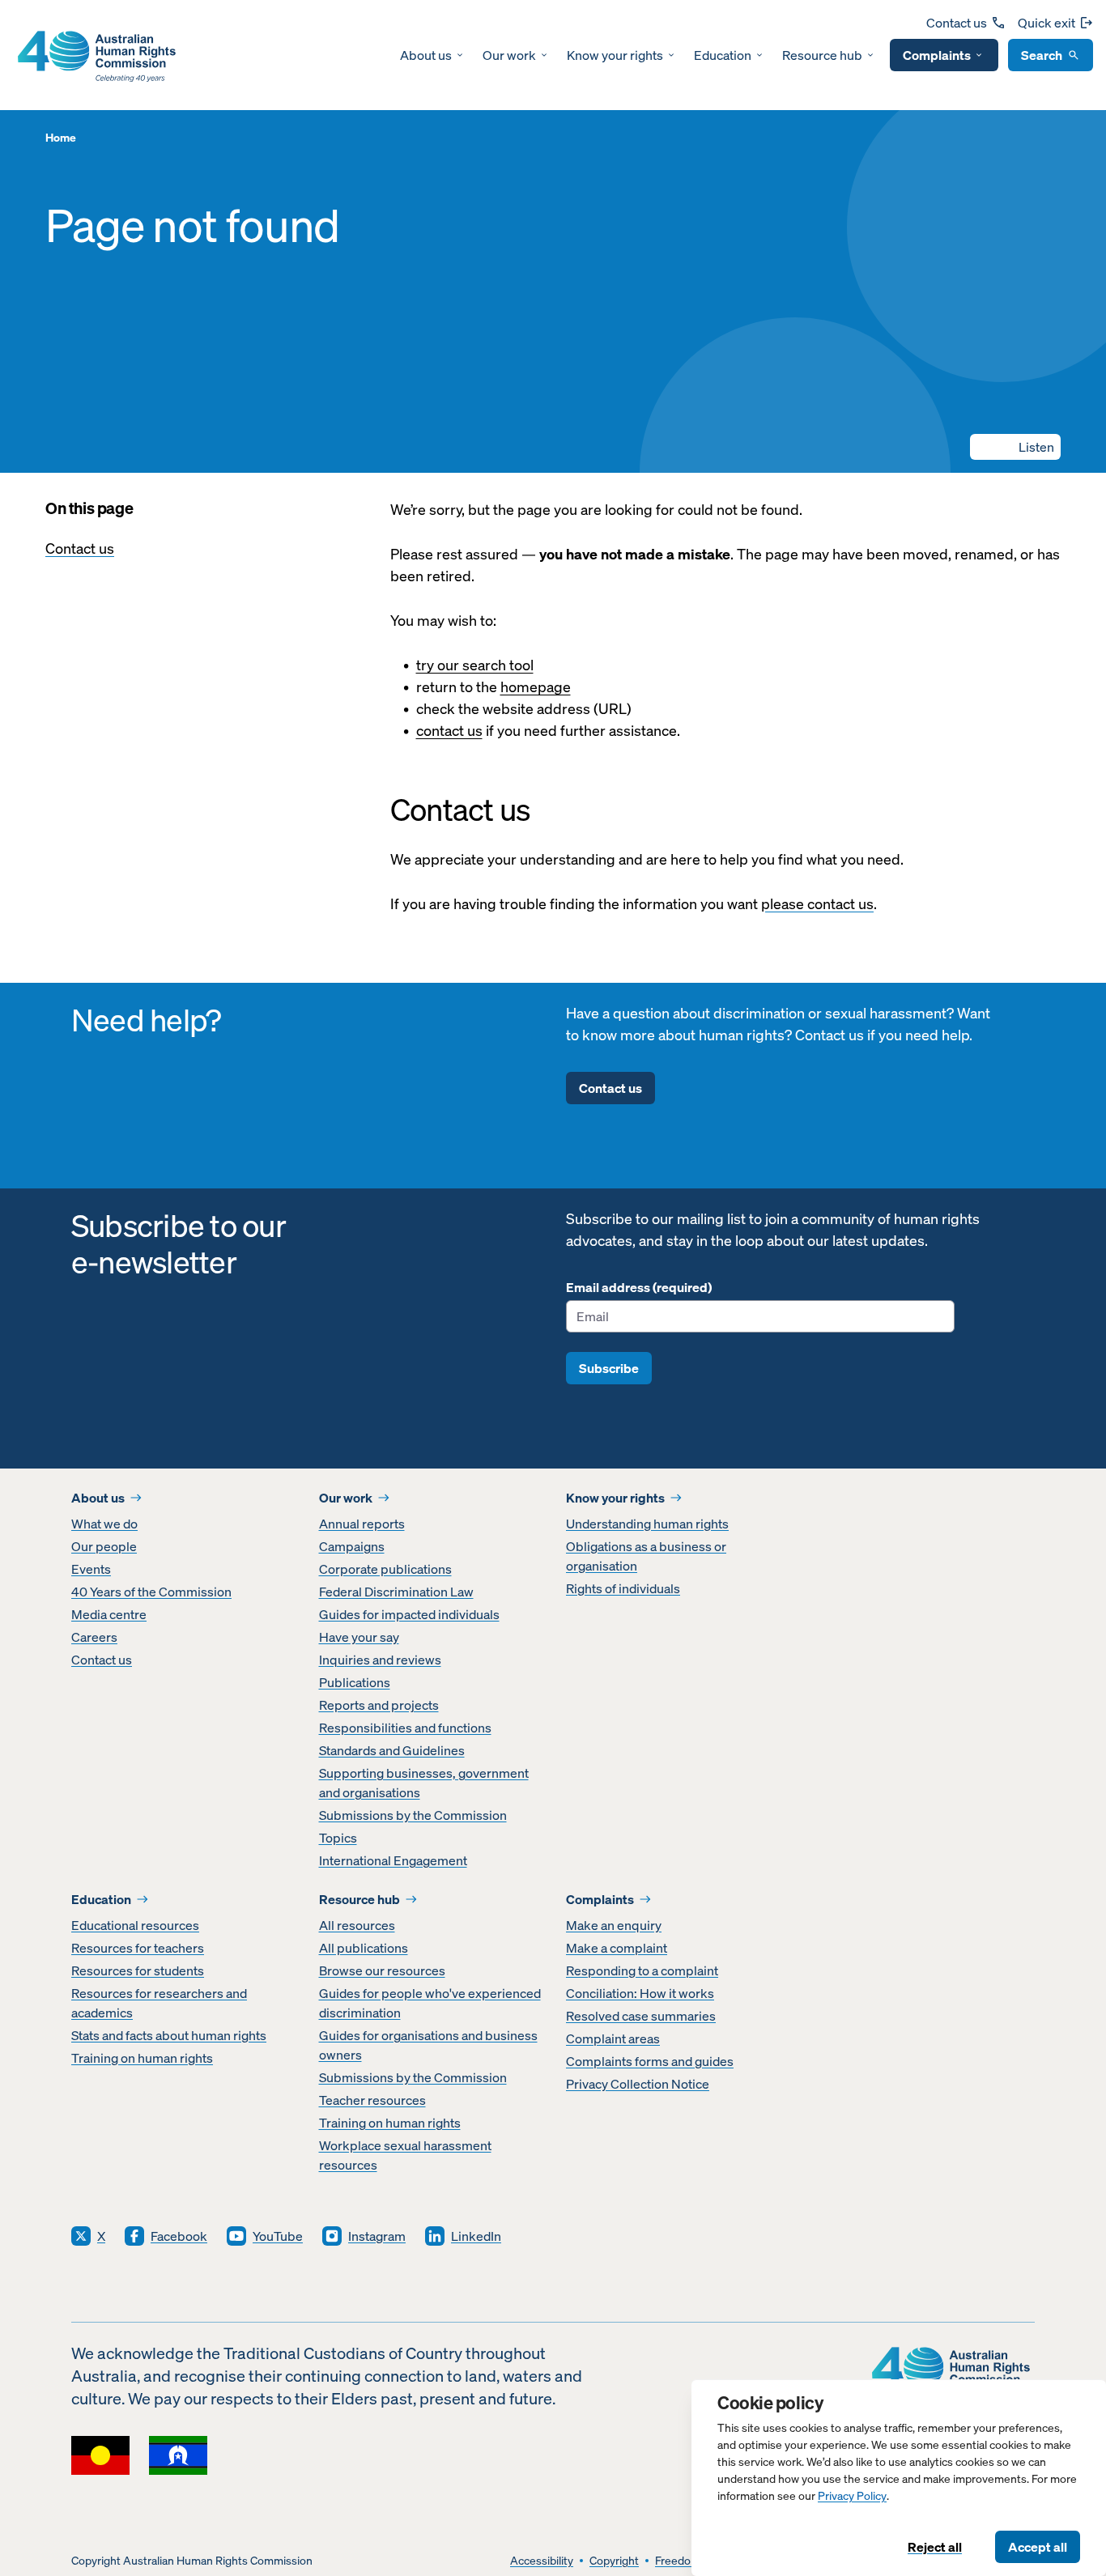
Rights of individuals (623, 1588)
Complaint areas (613, 2038)
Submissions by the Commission (413, 1815)
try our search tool (475, 665)
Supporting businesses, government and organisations (424, 1783)
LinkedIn (476, 2236)
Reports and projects (379, 1705)
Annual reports (362, 1524)
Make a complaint (617, 1948)
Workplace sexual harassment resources (405, 2155)
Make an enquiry (614, 1925)
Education (723, 55)
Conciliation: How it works (640, 1993)
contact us (449, 731)
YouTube (278, 2236)
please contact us (817, 904)
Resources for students (138, 1970)
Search (1042, 55)
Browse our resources (382, 1970)
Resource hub (822, 55)
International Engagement (393, 1860)
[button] (1015, 447)
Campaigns (352, 1546)
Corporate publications (385, 1569)
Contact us (957, 23)
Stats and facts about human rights (169, 2035)
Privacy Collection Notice (638, 2084)
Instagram (377, 2236)
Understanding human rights (647, 1524)
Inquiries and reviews (380, 1660)
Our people (104, 1546)
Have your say (359, 1637)
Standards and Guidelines (392, 1750)
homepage (536, 687)
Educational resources (135, 1925)
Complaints (937, 55)
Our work (509, 55)
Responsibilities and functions (405, 1728)
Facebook (179, 2236)
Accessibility (542, 2561)
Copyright (614, 2561)
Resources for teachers (138, 1948)
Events (91, 1569)
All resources (357, 1925)
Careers (94, 1637)
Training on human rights (142, 2058)
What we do (104, 1524)
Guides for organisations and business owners (428, 2045)
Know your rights (615, 55)
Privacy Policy (852, 2496)
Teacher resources (372, 2100)
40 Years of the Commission (151, 1592)
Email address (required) (639, 1287)
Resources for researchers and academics (159, 2003)
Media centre (109, 1614)
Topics (338, 1838)
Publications (355, 1682)
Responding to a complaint (642, 1970)
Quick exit (1046, 23)
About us (426, 55)
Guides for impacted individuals (409, 1614)
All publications (364, 1948)
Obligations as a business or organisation (646, 1556)
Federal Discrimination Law (396, 1592)
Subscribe (609, 1368)
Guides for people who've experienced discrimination (430, 2003)
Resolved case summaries (641, 2016)
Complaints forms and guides (650, 2061)
